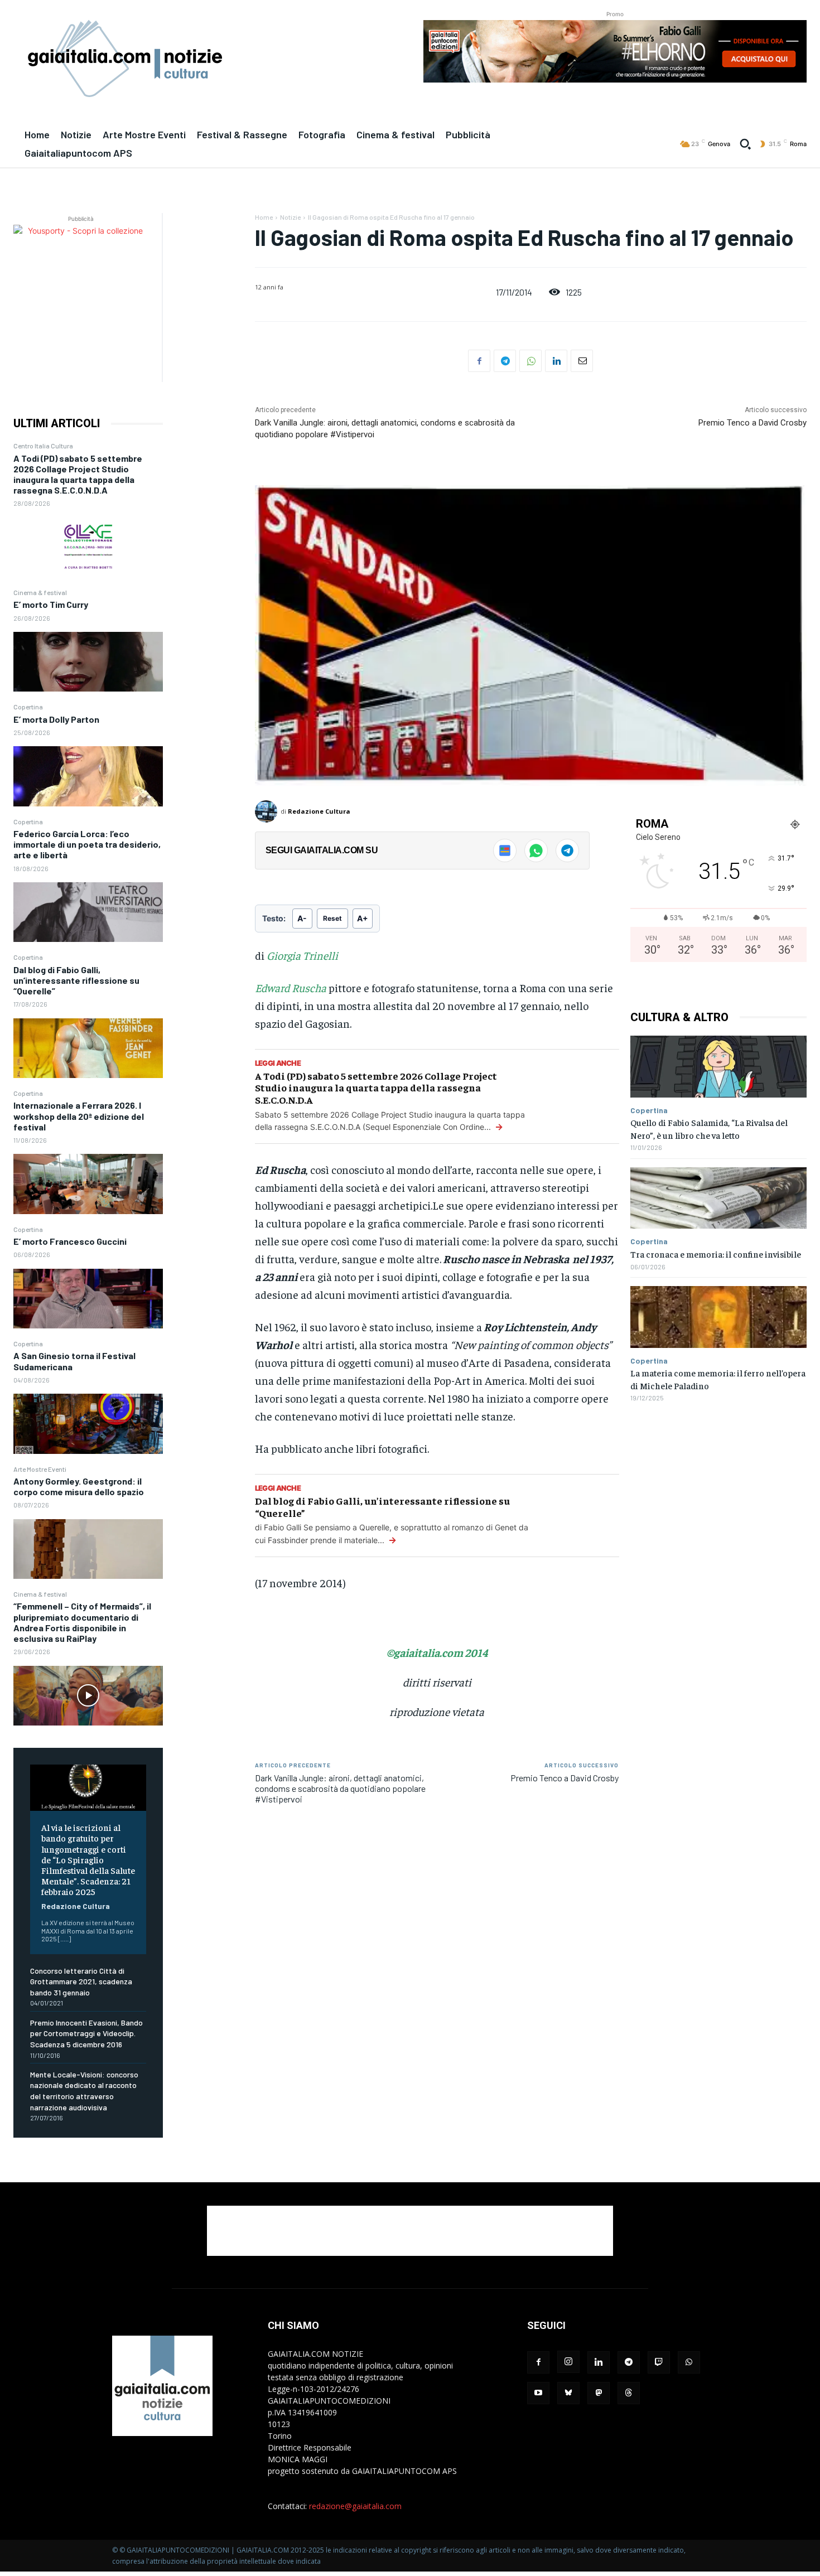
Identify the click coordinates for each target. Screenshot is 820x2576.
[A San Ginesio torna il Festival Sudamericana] (88, 1424)
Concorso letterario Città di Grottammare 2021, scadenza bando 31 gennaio (81, 1981)
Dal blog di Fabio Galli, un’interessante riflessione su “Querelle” (76, 980)
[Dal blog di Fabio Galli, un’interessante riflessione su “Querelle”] (88, 1048)
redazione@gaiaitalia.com (355, 2506)
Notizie (290, 217)
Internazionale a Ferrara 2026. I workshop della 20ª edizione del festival (79, 1116)
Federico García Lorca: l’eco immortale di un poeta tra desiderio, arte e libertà (87, 844)
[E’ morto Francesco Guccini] (88, 1299)
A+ (363, 918)
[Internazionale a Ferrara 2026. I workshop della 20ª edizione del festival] (88, 1184)
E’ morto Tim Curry (51, 604)
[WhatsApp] (530, 361)
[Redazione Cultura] (268, 811)
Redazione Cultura (76, 1906)
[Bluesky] (568, 2393)
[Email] (582, 361)
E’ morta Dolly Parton (56, 719)
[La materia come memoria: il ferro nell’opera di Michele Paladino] (718, 1317)
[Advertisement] (410, 2231)
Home (264, 217)
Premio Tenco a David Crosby (753, 423)
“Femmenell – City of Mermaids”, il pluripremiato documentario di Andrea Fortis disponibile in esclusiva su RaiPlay (82, 1622)
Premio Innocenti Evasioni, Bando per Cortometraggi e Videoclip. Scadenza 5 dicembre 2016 (86, 2033)
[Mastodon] (599, 2393)
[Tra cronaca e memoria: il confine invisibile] (718, 1198)
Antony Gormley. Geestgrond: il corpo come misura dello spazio (79, 1486)
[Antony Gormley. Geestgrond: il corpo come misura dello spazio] (88, 1549)
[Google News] (505, 850)
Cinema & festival (40, 592)
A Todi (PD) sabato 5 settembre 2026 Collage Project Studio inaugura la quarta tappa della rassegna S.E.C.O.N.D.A (78, 474)
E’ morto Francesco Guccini (70, 1241)
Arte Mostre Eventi (40, 1469)
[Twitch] (659, 2362)
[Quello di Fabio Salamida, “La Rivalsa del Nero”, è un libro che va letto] (718, 1067)
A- (302, 918)
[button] (745, 144)
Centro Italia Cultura (43, 446)
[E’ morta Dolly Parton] (88, 776)
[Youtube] (538, 2393)
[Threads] (629, 2393)
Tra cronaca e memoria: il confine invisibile (716, 1254)
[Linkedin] (556, 361)
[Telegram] (505, 361)
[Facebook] (479, 361)
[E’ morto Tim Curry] (88, 662)
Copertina (28, 707)
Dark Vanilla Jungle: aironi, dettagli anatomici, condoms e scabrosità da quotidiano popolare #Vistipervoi (340, 1788)
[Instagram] (568, 2362)
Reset (332, 918)
